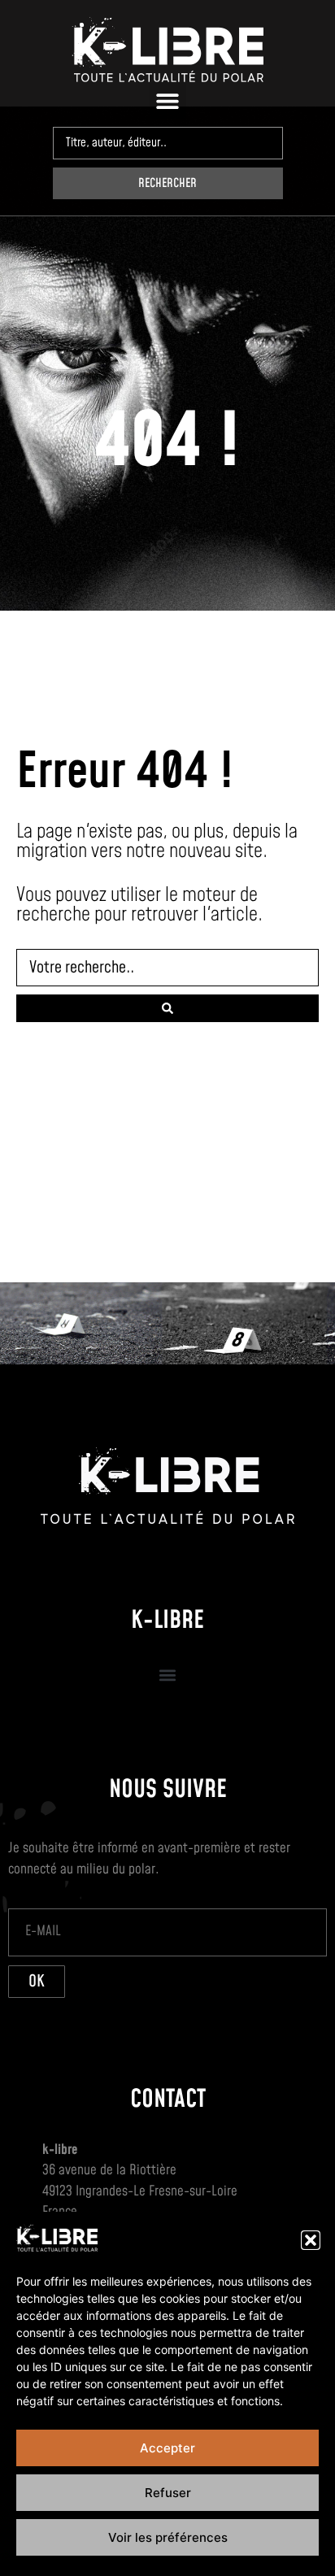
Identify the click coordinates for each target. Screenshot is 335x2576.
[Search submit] (167, 1008)
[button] (311, 2240)
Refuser (168, 2493)
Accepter (167, 2448)
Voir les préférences (168, 2537)
